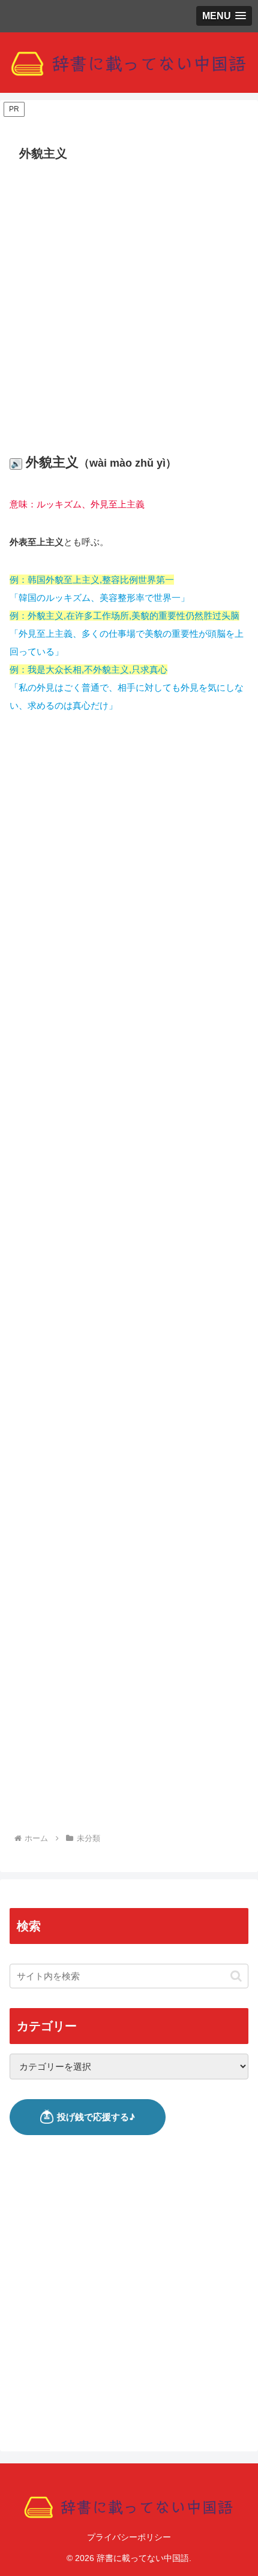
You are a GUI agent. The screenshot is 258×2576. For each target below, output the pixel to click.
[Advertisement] (129, 301)
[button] (236, 1976)
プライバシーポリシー (129, 2537)
